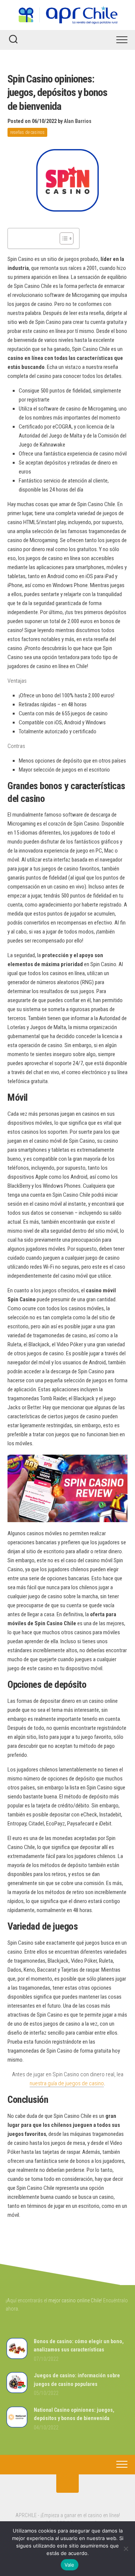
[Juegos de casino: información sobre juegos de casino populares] (17, 2392)
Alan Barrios (78, 121)
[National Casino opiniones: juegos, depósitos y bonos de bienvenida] (17, 2426)
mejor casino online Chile (75, 2300)
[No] (126, 2549)
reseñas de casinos (27, 132)
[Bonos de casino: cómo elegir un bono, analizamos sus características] (17, 2358)
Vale (70, 2565)
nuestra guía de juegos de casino (67, 2083)
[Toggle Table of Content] (63, 238)
